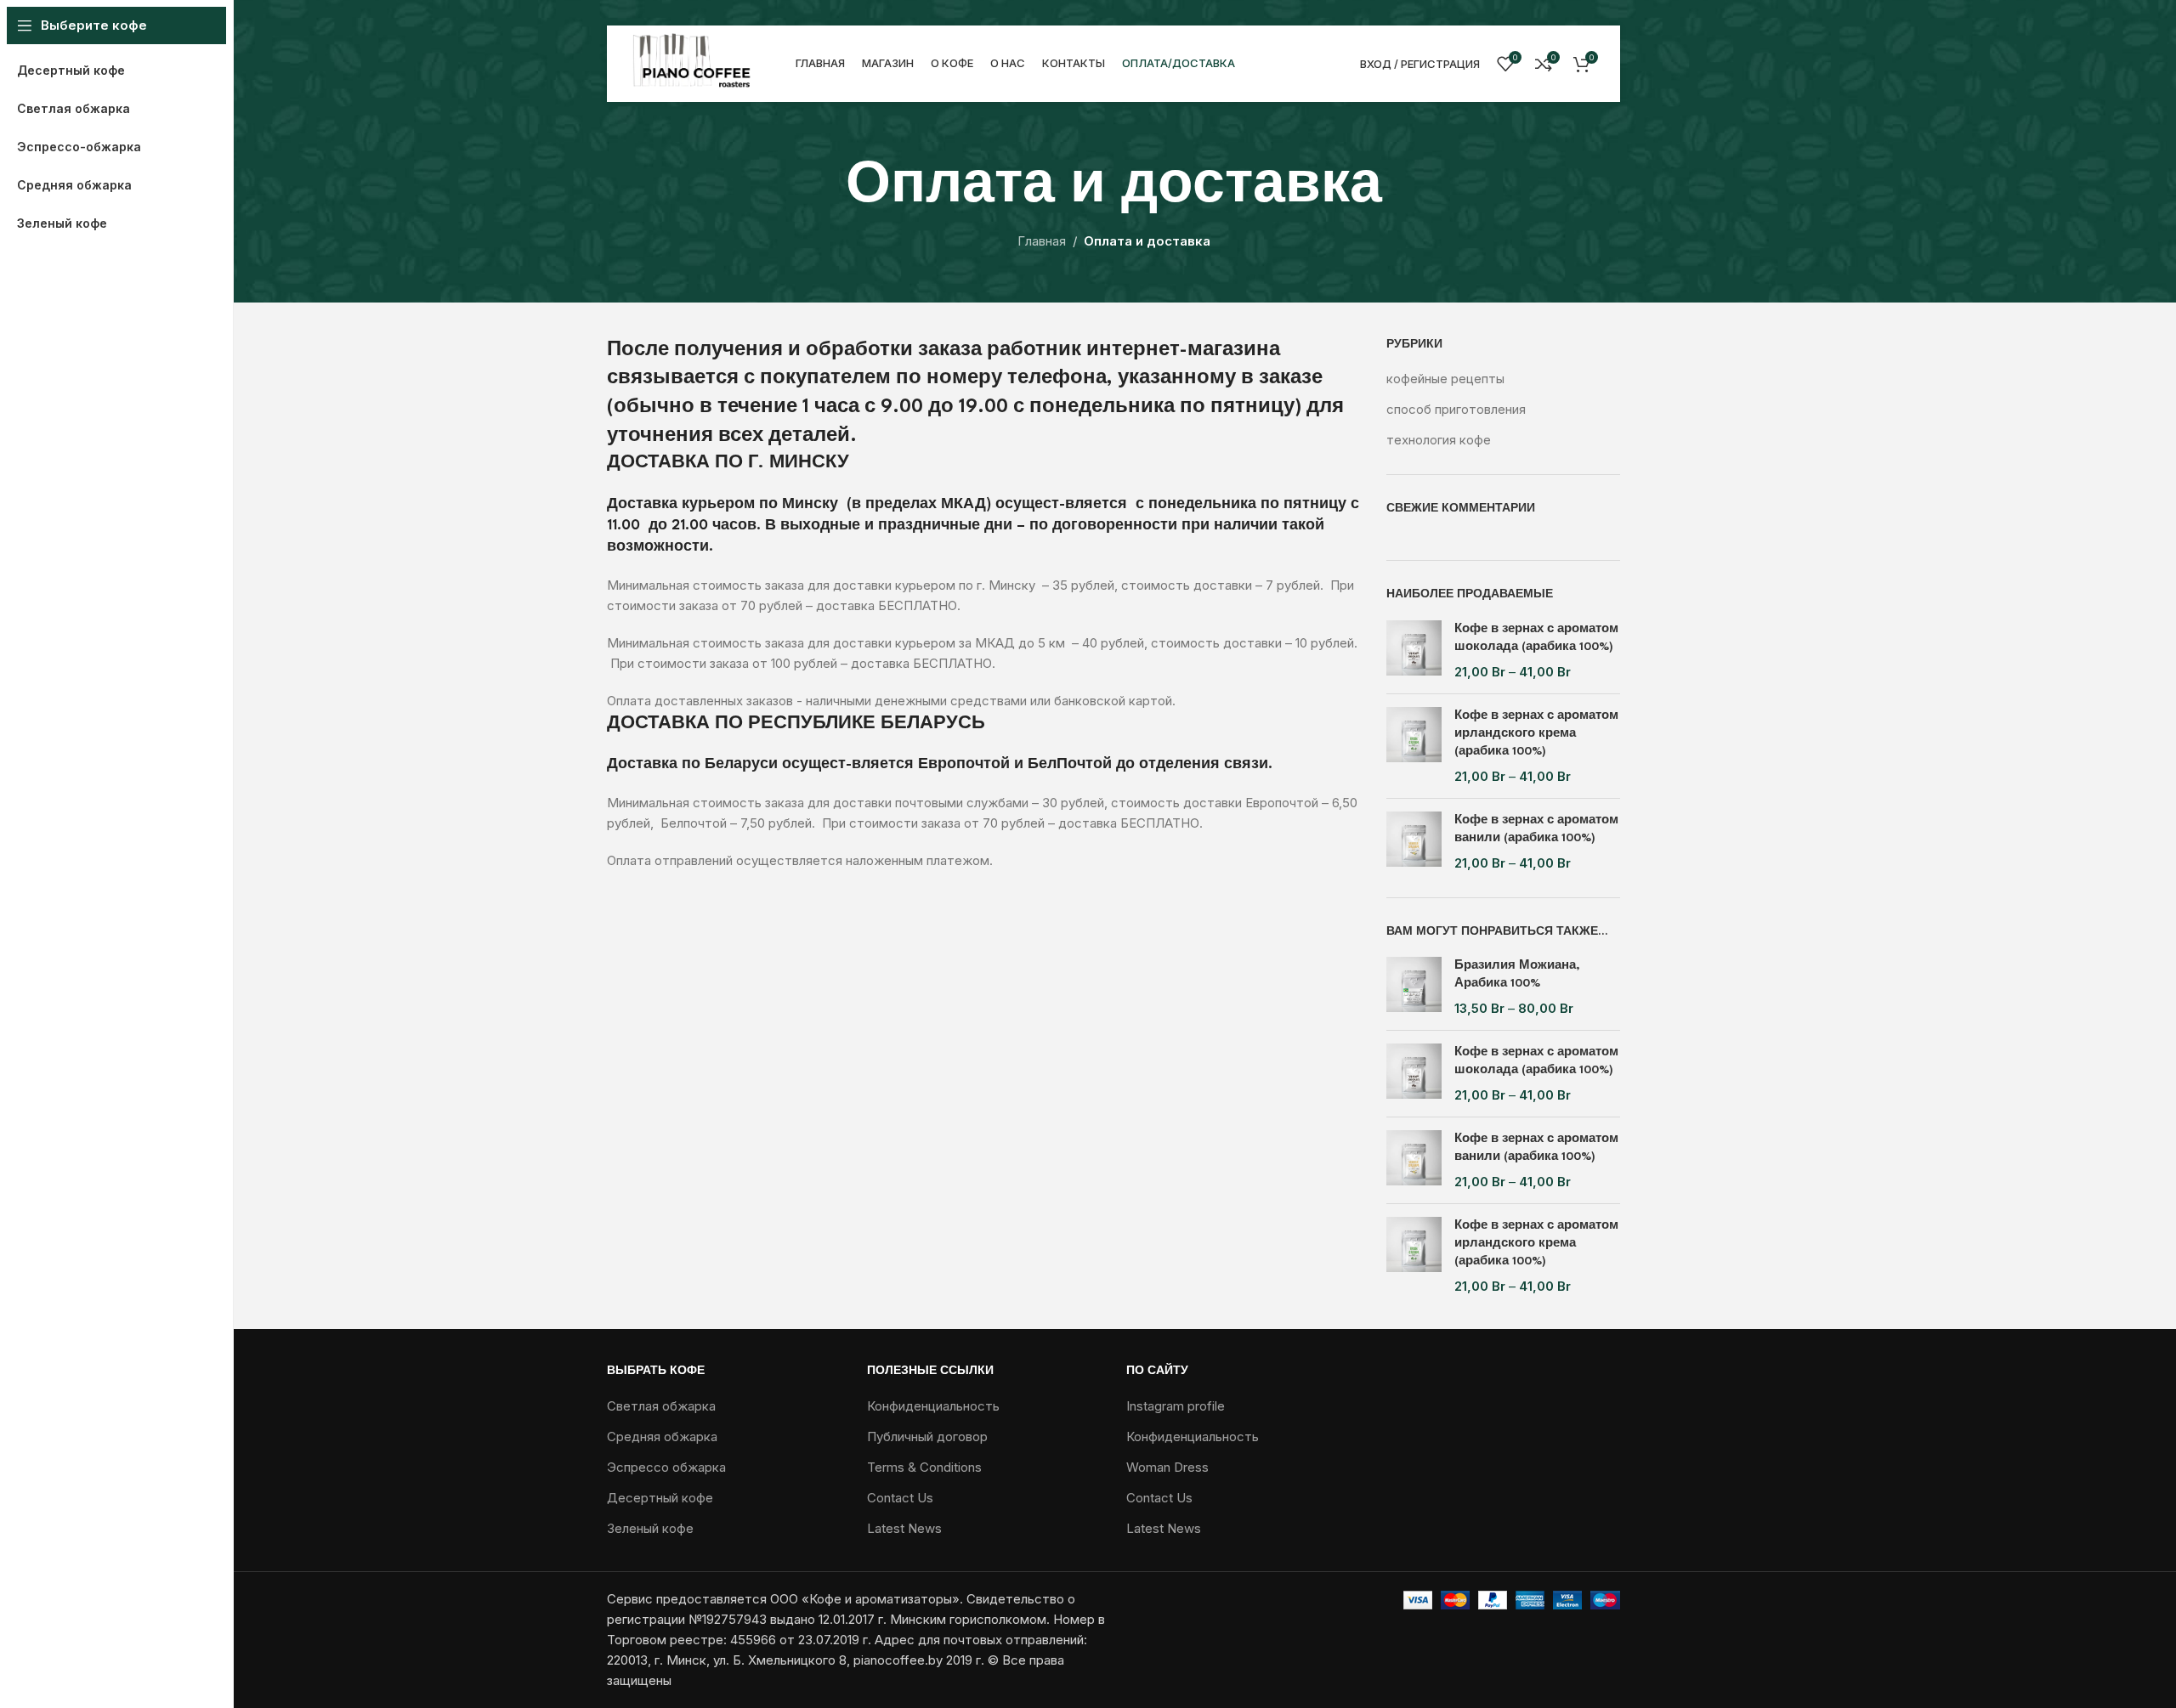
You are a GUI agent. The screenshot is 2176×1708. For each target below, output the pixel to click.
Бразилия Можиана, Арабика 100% (1517, 974)
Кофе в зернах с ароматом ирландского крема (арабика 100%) (1536, 733)
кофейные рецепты (1445, 379)
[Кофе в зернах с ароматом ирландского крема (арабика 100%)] (1414, 746)
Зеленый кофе (650, 1528)
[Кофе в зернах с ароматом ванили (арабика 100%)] (1414, 842)
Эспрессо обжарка (666, 1467)
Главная (1042, 241)
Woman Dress (1167, 1467)
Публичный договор (927, 1437)
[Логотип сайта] (693, 62)
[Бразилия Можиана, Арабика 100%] (1414, 987)
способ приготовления (1456, 409)
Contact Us (900, 1498)
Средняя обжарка (662, 1437)
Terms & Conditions (924, 1467)
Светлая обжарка (661, 1406)
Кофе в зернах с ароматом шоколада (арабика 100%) (1536, 638)
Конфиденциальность (933, 1406)
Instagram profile (1176, 1406)
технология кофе (1439, 440)
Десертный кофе (660, 1498)
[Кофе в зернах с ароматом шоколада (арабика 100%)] (1414, 650)
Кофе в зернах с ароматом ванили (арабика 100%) (1536, 829)
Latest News (904, 1528)
